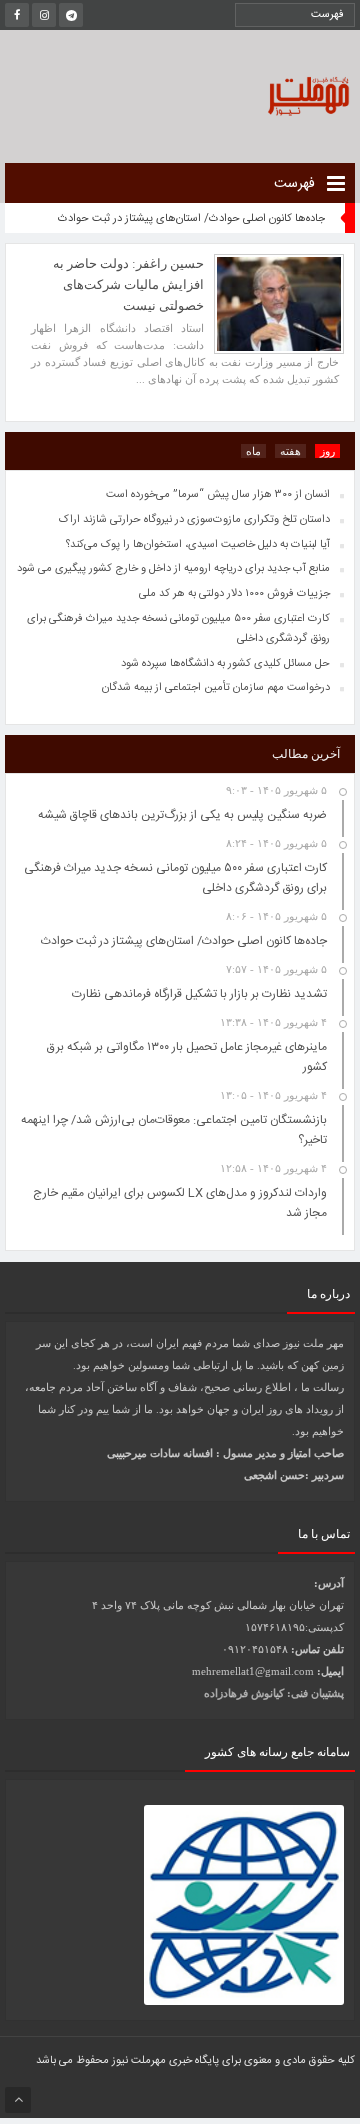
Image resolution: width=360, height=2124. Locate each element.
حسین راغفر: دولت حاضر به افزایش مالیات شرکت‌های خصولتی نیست (128, 284)
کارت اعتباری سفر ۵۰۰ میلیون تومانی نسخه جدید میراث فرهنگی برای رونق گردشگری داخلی (178, 629)
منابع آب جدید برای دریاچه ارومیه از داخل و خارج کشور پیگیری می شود (173, 569)
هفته (290, 451)
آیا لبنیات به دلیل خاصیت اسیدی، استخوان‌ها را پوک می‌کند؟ (198, 545)
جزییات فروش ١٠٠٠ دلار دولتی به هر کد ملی (234, 594)
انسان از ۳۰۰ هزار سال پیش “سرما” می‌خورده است (218, 495)
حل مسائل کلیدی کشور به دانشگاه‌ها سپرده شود (225, 664)
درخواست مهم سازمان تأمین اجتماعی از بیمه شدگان (216, 688)
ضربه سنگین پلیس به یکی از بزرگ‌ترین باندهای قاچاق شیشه (182, 815)
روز (327, 451)
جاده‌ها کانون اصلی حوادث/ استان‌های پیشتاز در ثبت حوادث (191, 219)
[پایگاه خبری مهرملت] (265, 93)
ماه (253, 451)
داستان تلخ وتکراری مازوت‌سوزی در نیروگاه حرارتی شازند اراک (194, 520)
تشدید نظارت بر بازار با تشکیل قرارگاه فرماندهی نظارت (199, 994)
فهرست (296, 184)
